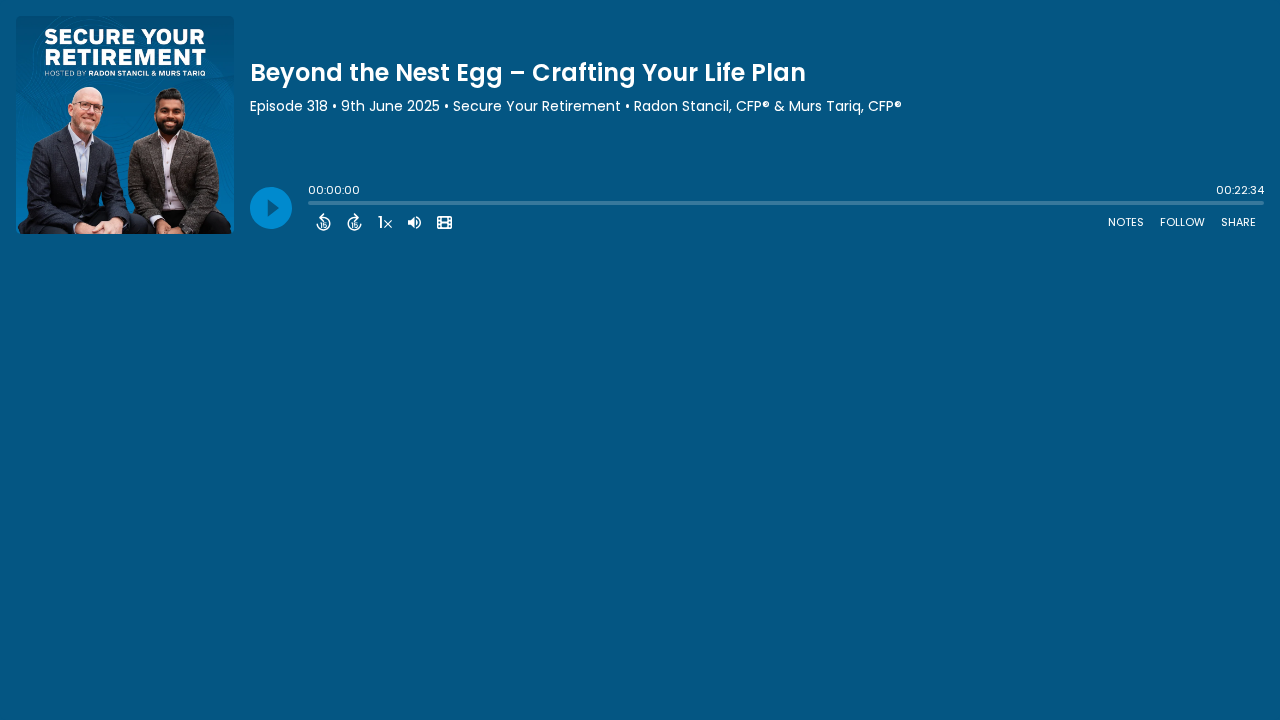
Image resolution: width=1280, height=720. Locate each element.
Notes (1126, 222)
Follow (1182, 222)
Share (1238, 222)
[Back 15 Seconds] (323, 222)
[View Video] (444, 222)
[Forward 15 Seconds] (354, 222)
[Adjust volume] (414, 222)
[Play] (271, 208)
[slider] (313, 205)
